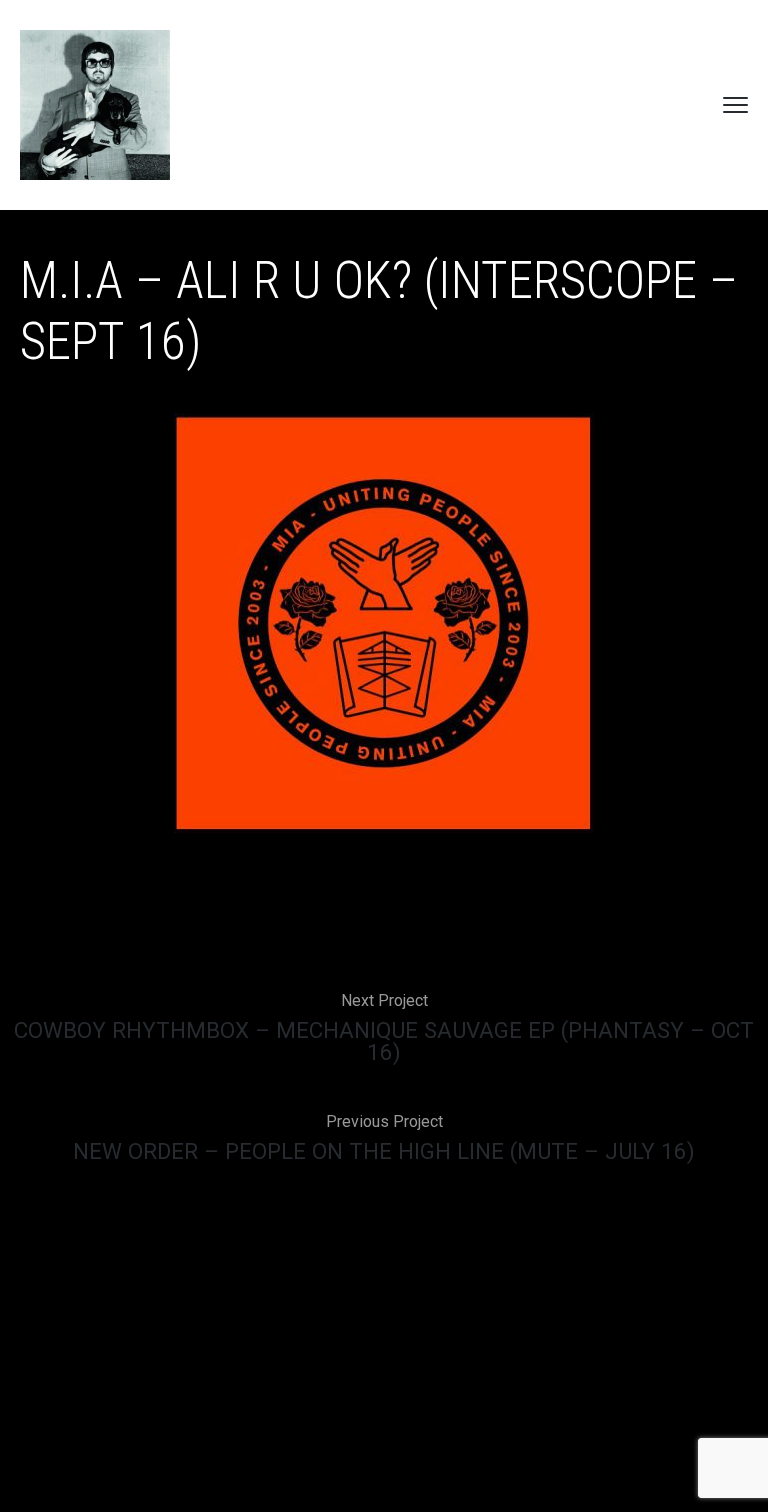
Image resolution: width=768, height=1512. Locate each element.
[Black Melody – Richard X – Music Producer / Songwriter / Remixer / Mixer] (95, 105)
